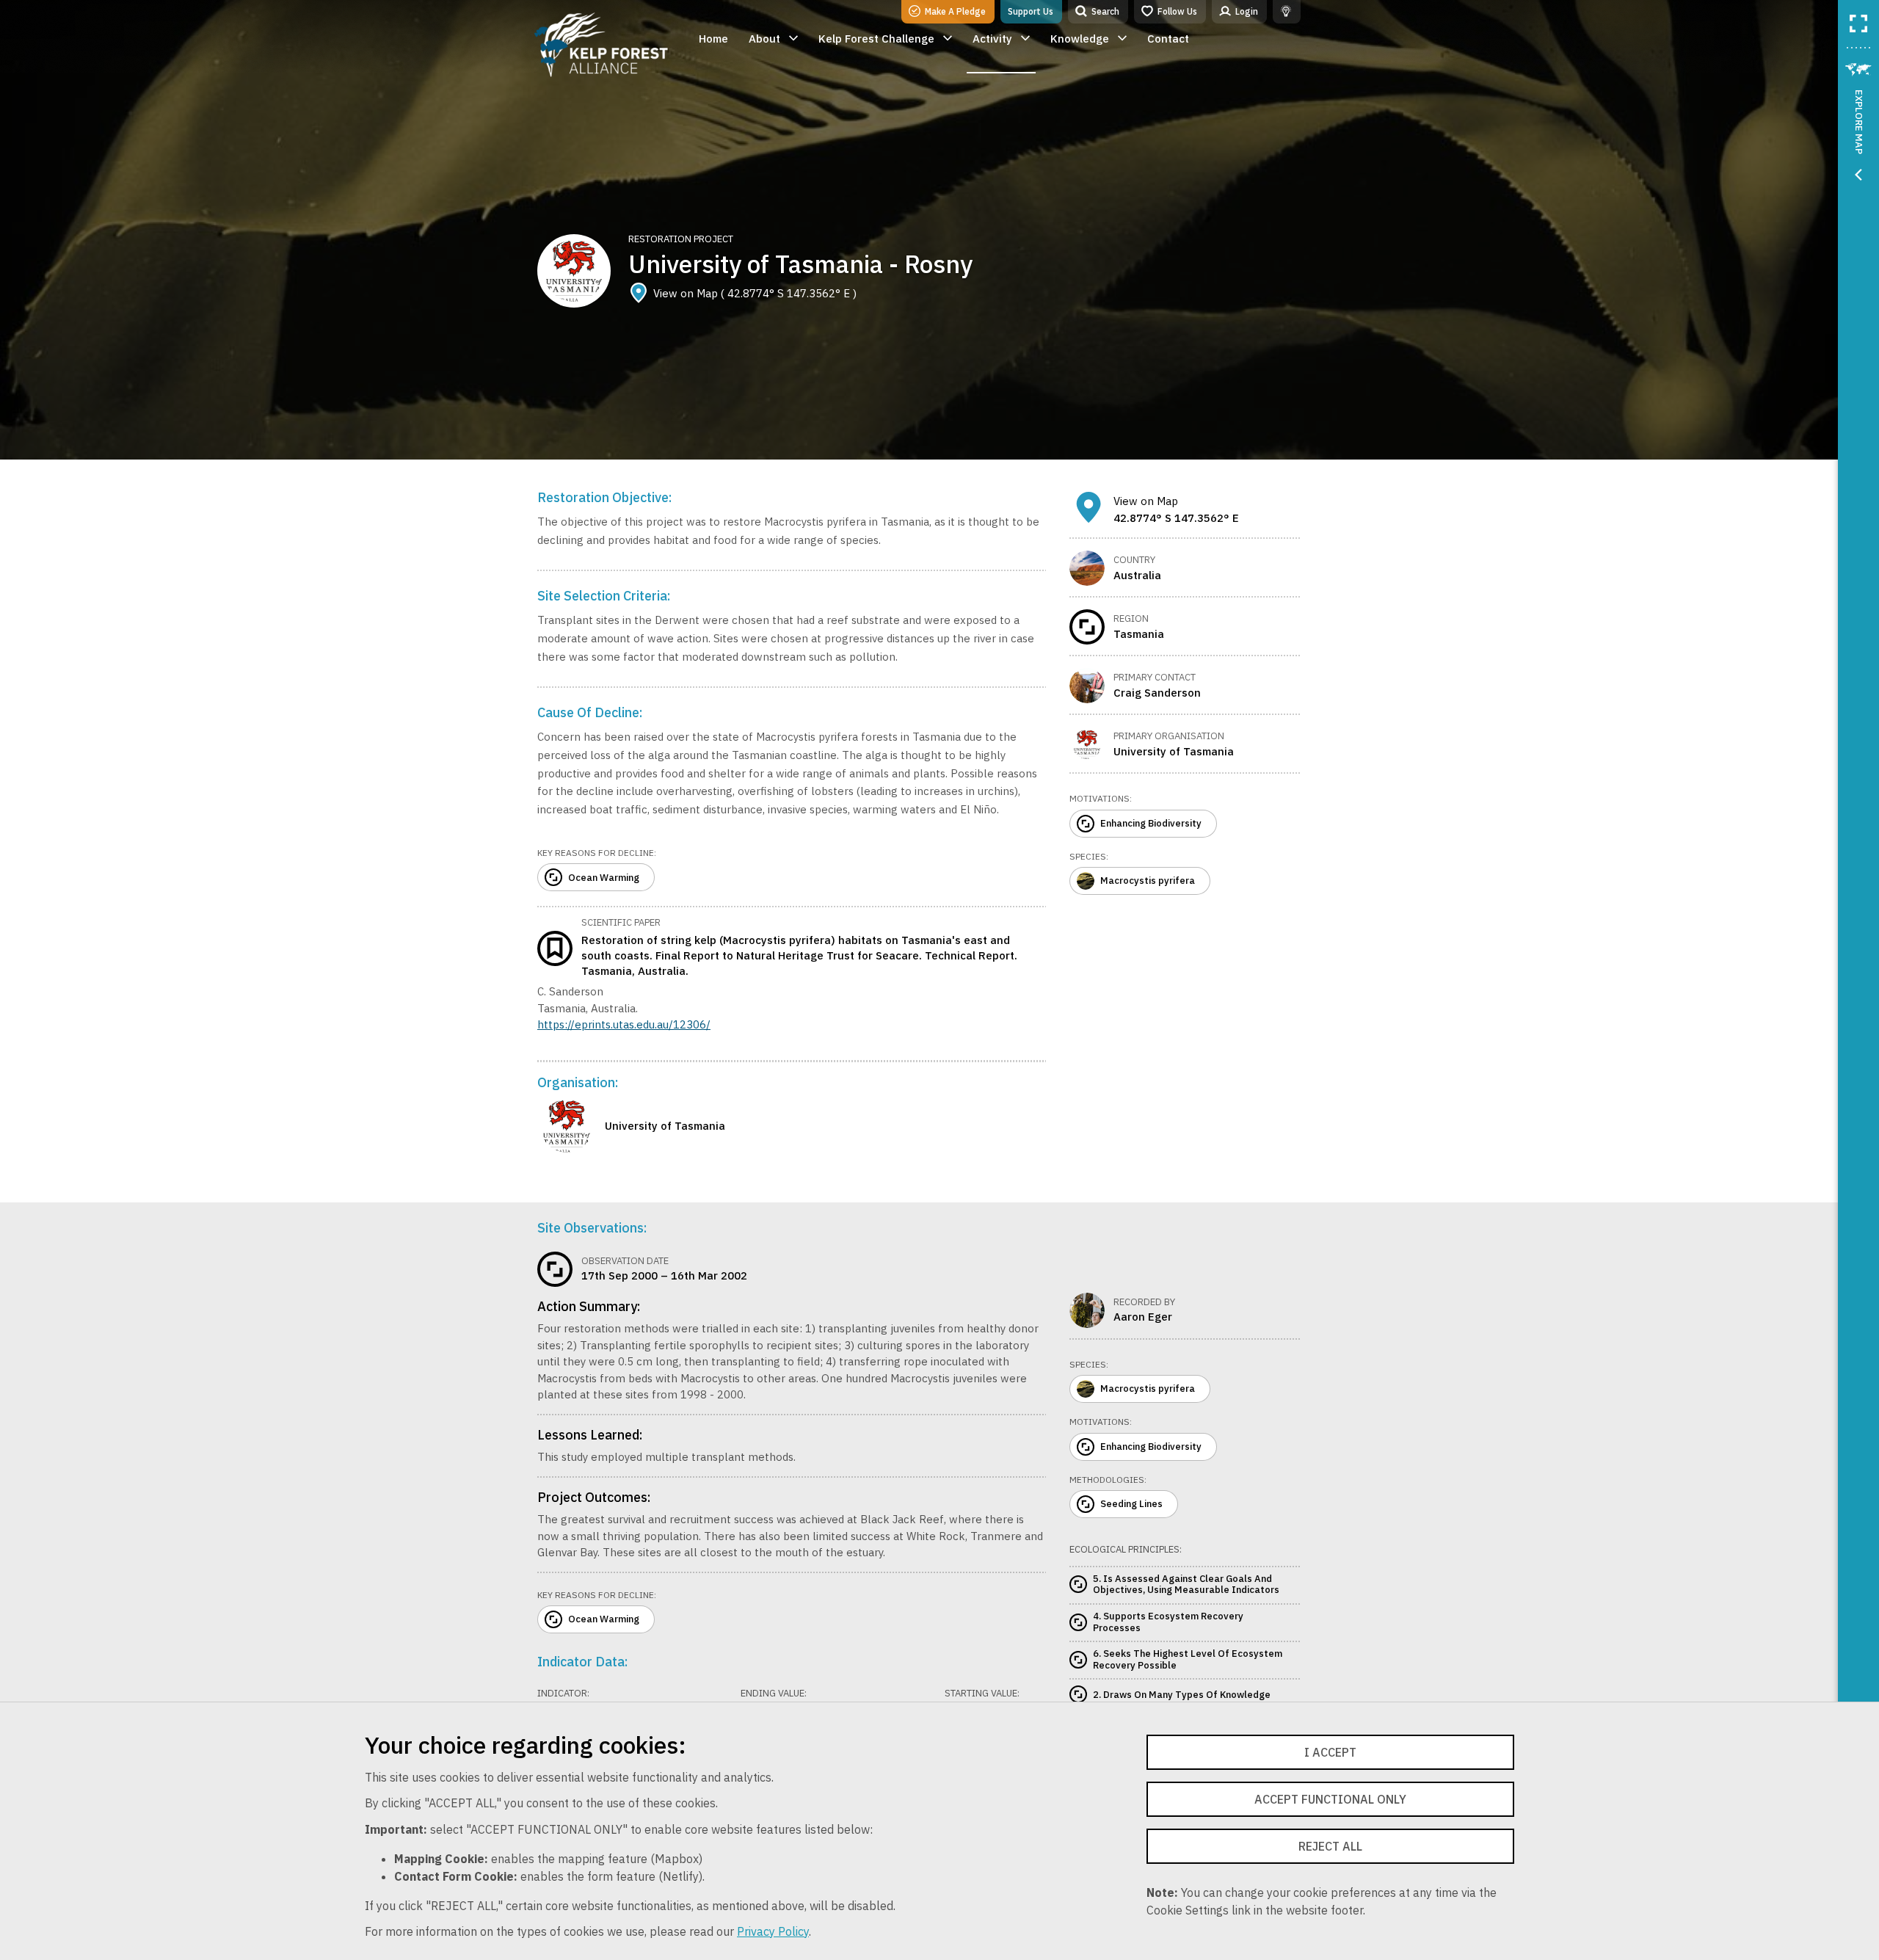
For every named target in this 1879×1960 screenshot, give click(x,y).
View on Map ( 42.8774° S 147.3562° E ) (755, 293)
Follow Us (1177, 11)
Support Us (1031, 11)
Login (1247, 11)
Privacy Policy (773, 1931)
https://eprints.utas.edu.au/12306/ (624, 1024)
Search (1105, 11)
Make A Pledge (955, 11)
